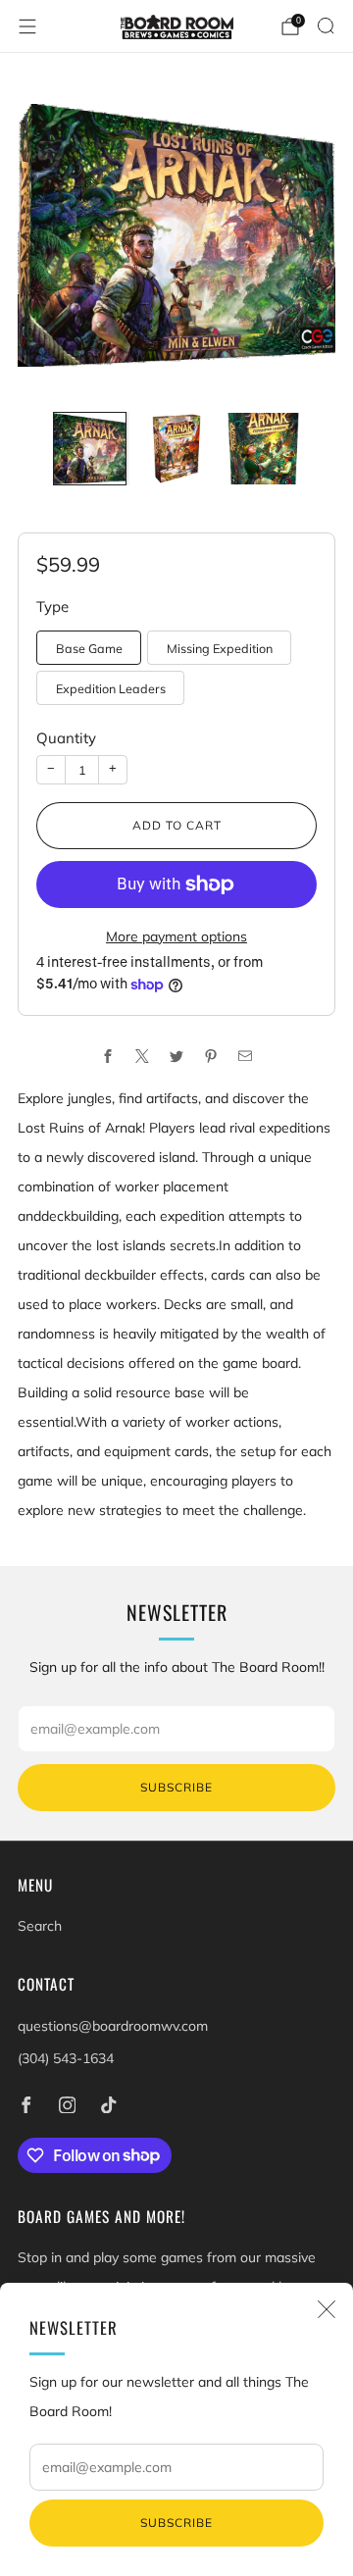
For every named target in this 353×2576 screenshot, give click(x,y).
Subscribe (176, 2523)
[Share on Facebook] (108, 1056)
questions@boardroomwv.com (113, 2026)
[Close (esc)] (327, 2309)
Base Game (89, 648)
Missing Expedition (220, 648)
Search (40, 1926)
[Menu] (27, 26)
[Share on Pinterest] (211, 1056)
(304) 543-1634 (66, 2058)
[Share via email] (246, 1056)
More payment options (176, 936)
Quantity (66, 738)
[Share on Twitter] (177, 1056)
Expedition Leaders (111, 688)
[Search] (326, 25)
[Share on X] (143, 1056)
